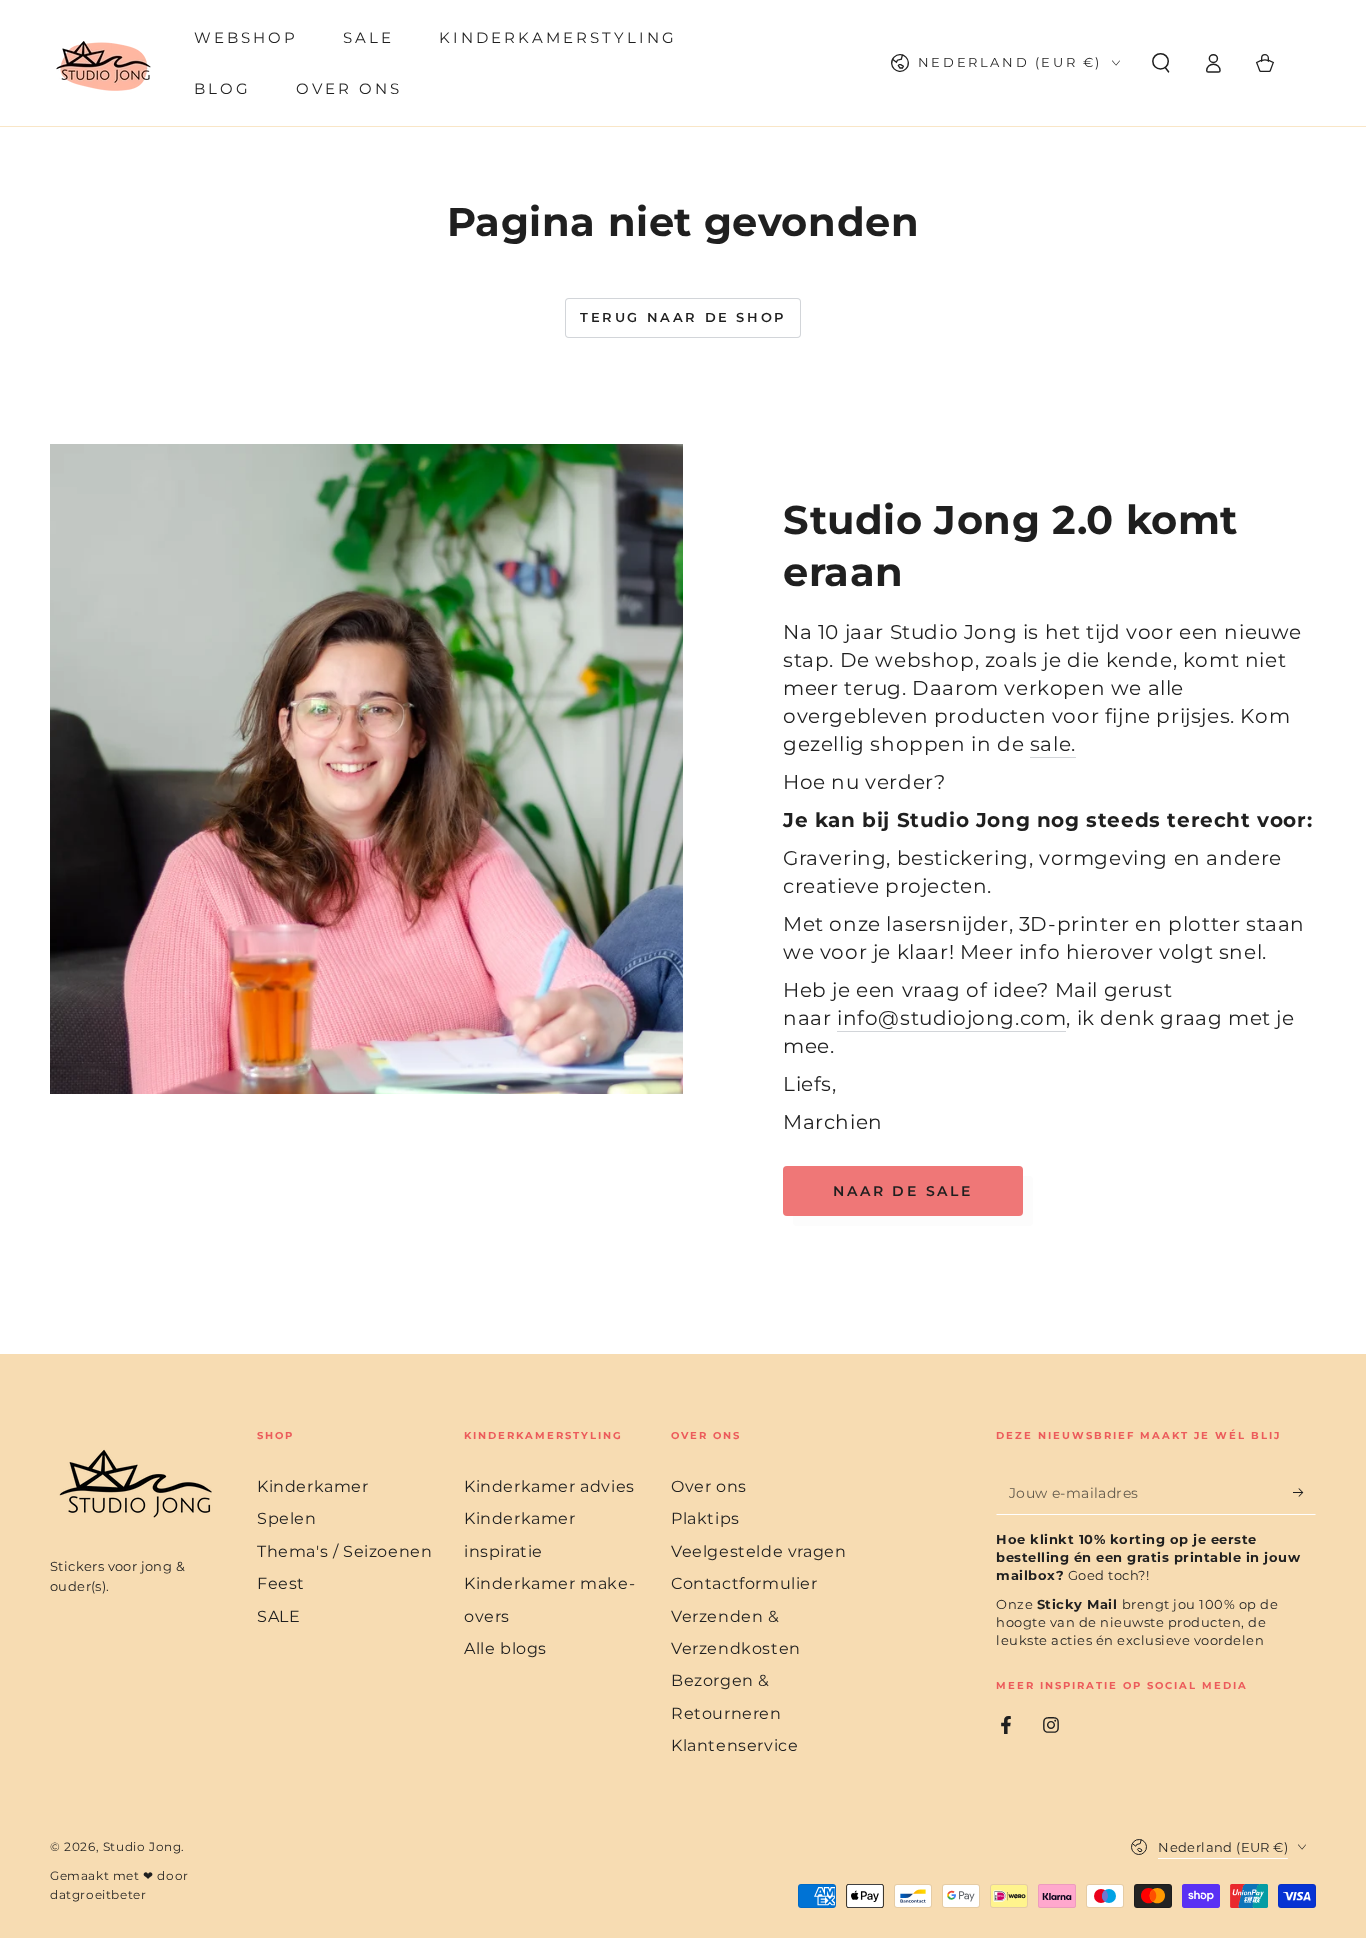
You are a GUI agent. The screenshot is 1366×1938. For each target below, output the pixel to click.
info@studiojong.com (951, 1018)
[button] (1161, 63)
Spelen (287, 1518)
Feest (281, 1583)
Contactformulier (744, 1583)
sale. (1053, 744)
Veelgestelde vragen (758, 1551)
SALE (278, 1616)
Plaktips (705, 1518)
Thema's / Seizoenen (344, 1551)
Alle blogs (505, 1648)
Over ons (709, 1486)
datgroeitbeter (98, 1894)
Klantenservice (734, 1745)
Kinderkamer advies (549, 1486)
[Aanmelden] (1304, 1492)
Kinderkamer (313, 1486)
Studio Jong (142, 1846)
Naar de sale (903, 1191)
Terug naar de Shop (683, 317)
